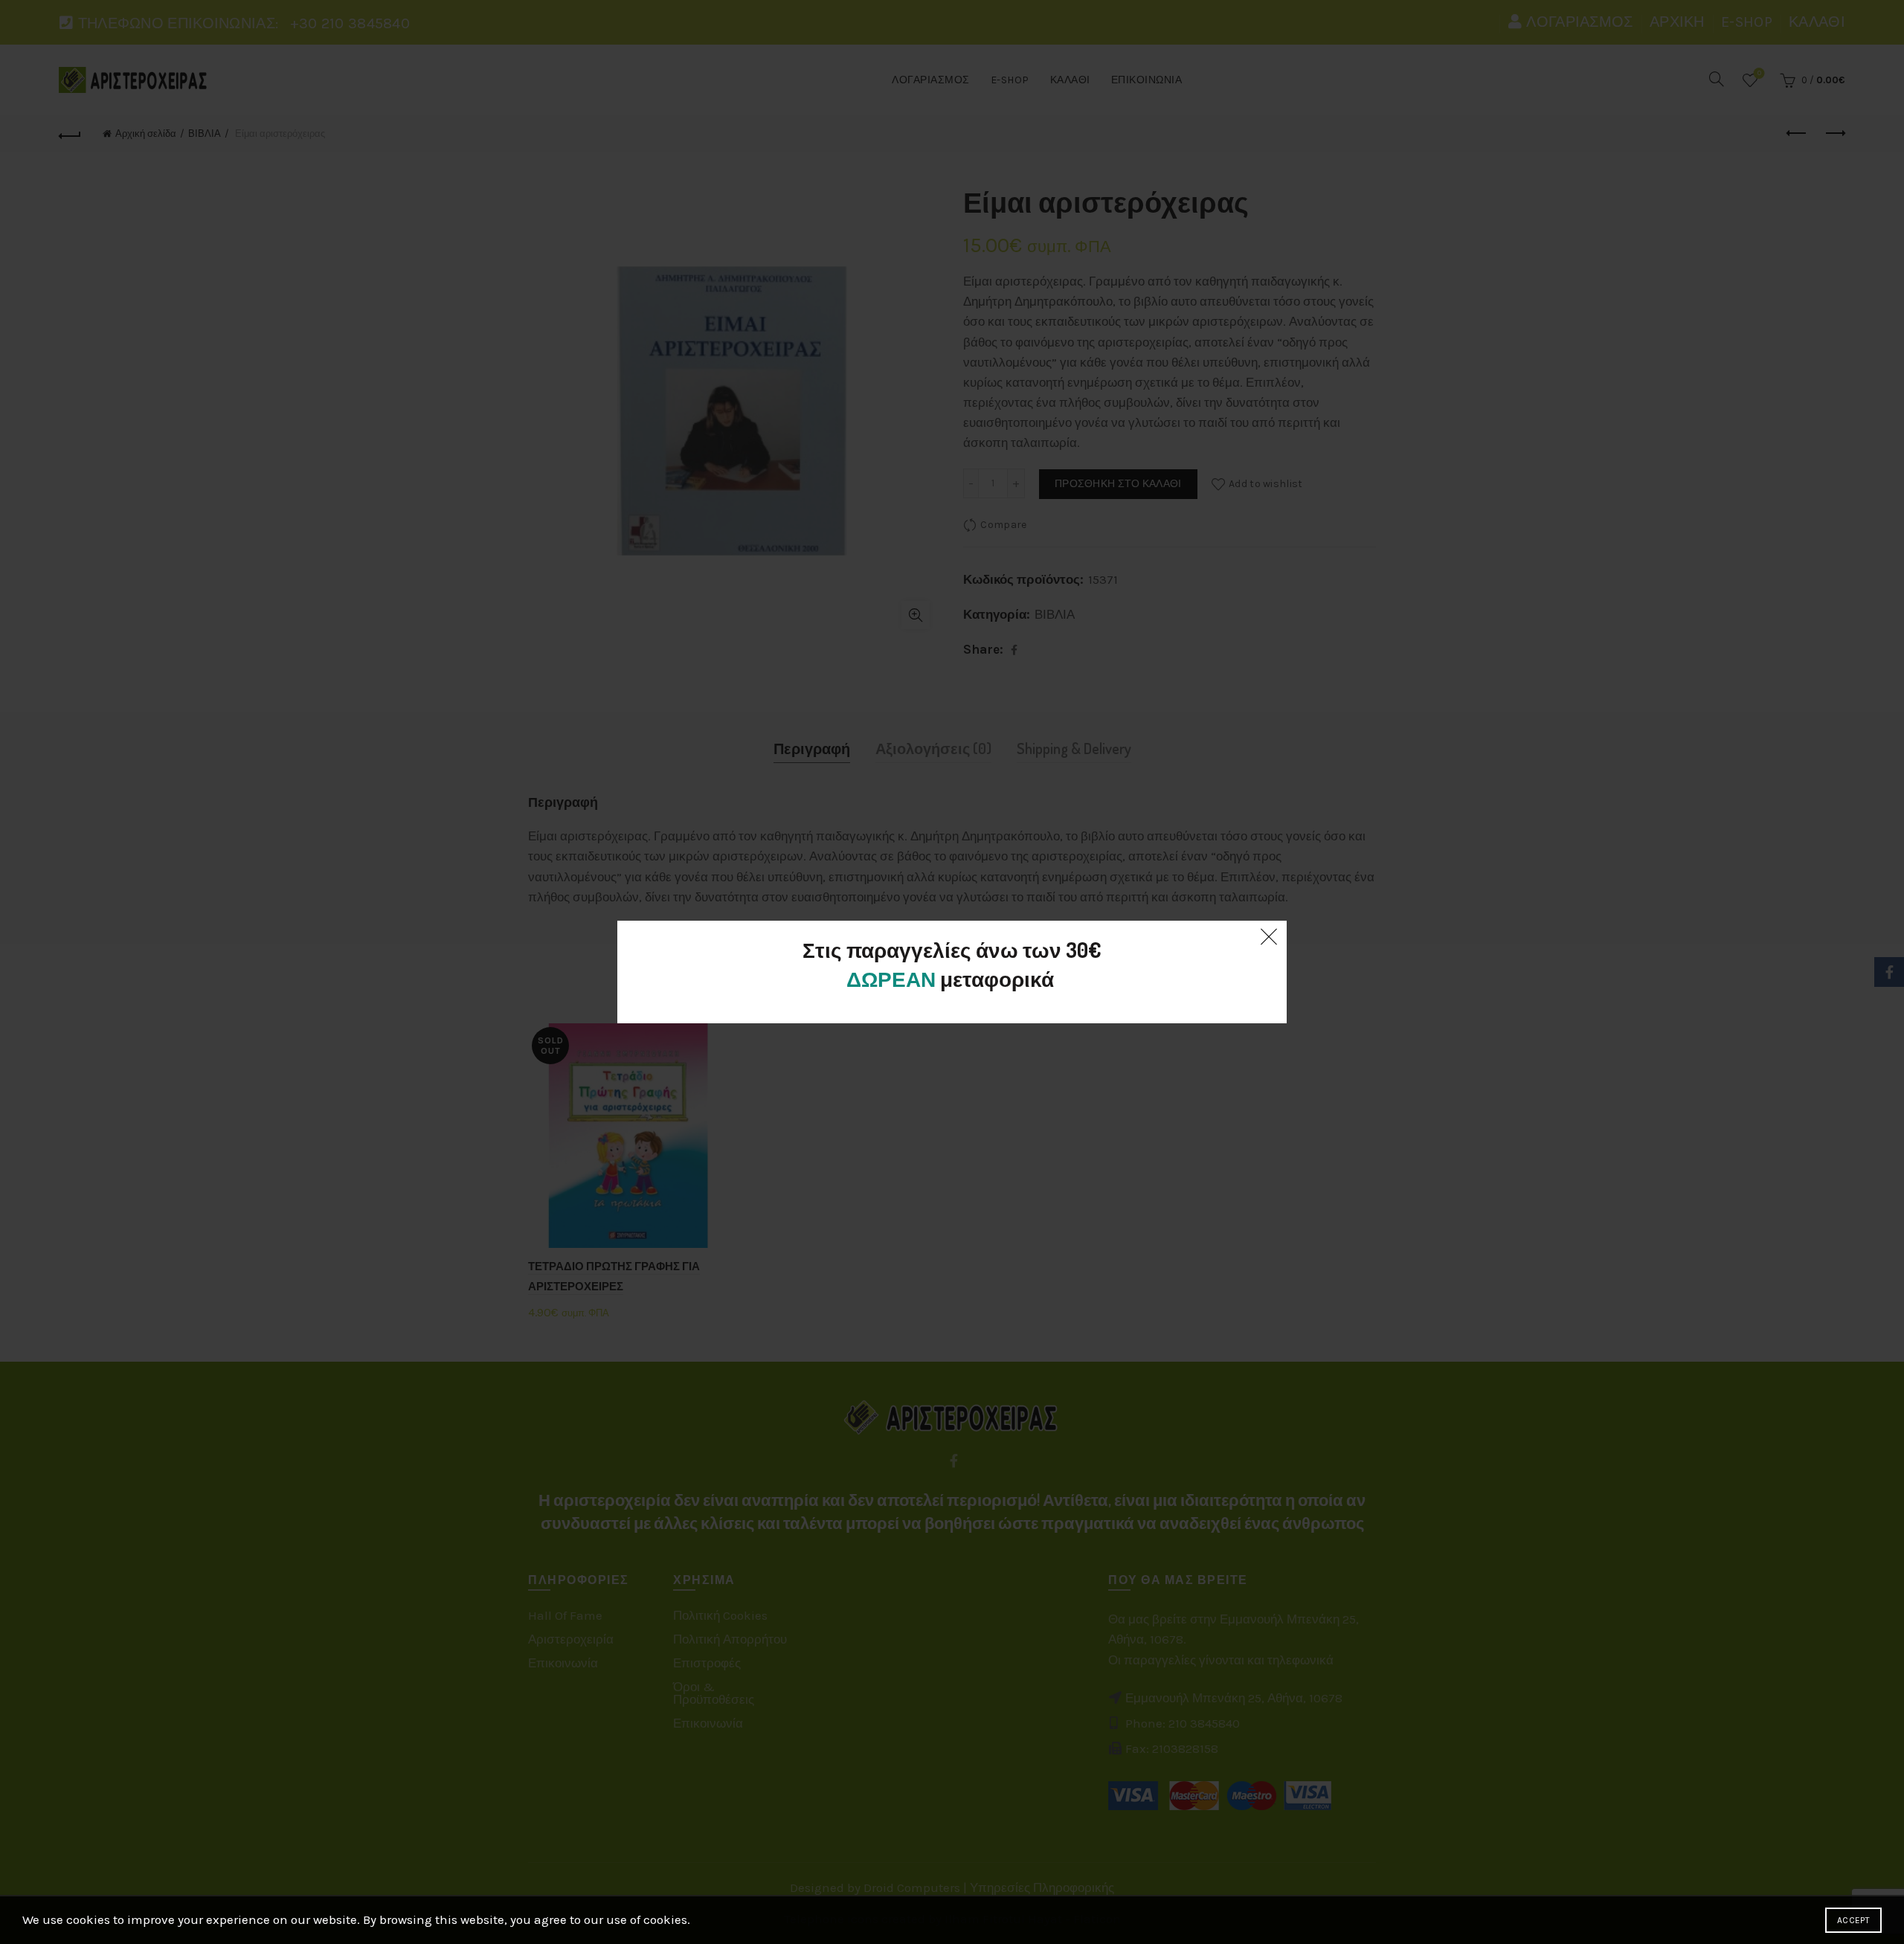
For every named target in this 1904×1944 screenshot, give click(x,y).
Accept (1853, 1920)
